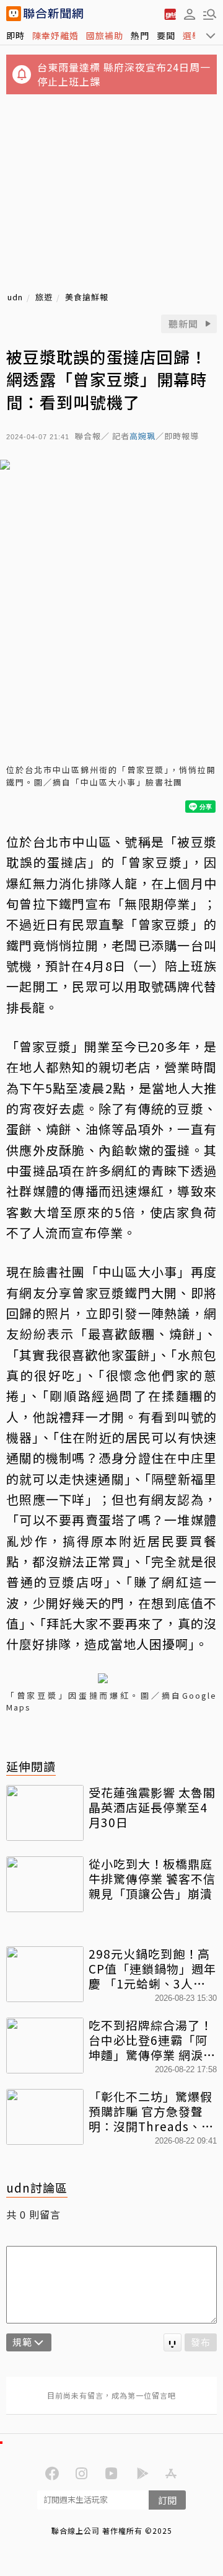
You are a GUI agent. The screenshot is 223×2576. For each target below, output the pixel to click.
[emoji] (173, 2342)
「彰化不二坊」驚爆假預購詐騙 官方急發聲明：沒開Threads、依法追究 (151, 2111)
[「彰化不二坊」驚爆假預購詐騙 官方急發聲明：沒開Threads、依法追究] (45, 2117)
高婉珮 (142, 436)
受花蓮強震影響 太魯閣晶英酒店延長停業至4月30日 (152, 1807)
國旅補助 (105, 35)
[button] (190, 14)
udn (15, 297)
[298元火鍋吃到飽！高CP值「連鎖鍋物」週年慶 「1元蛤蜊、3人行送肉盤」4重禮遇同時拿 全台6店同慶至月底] (45, 1974)
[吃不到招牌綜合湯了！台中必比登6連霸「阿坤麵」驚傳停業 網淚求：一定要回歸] (45, 2046)
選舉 (192, 35)
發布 (201, 2342)
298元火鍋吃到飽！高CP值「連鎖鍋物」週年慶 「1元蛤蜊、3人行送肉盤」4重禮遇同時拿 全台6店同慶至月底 (152, 1968)
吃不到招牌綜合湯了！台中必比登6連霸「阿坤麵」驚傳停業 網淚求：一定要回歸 (151, 2040)
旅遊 (44, 297)
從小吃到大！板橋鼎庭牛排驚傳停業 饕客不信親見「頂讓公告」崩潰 (152, 1878)
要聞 (166, 35)
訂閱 (167, 2500)
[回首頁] (53, 14)
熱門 (140, 35)
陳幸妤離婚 (55, 35)
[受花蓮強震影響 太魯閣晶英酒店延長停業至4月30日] (45, 1813)
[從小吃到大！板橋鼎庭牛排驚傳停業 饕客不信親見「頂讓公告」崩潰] (45, 1884)
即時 (15, 35)
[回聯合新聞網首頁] (14, 14)
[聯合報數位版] (170, 14)
